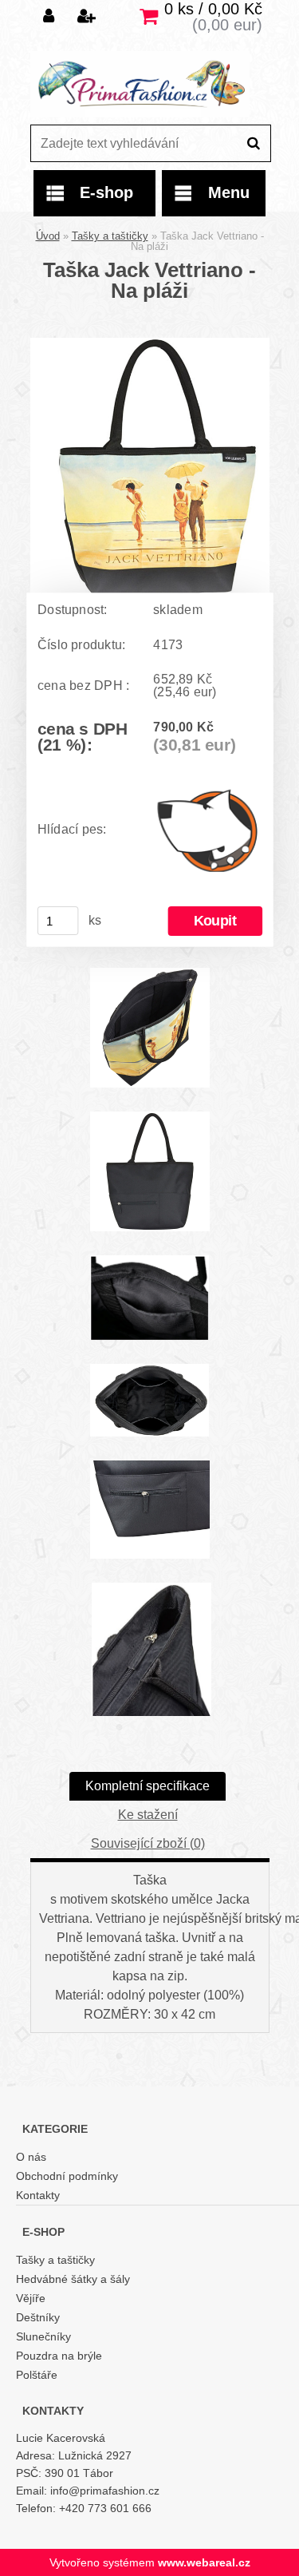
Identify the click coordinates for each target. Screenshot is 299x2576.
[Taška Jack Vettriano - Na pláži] (150, 344)
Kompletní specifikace (148, 1786)
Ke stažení (148, 1815)
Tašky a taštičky (110, 236)
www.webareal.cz (204, 2562)
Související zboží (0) (148, 1843)
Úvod (48, 236)
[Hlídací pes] (208, 829)
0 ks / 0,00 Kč (213, 9)
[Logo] (140, 84)
